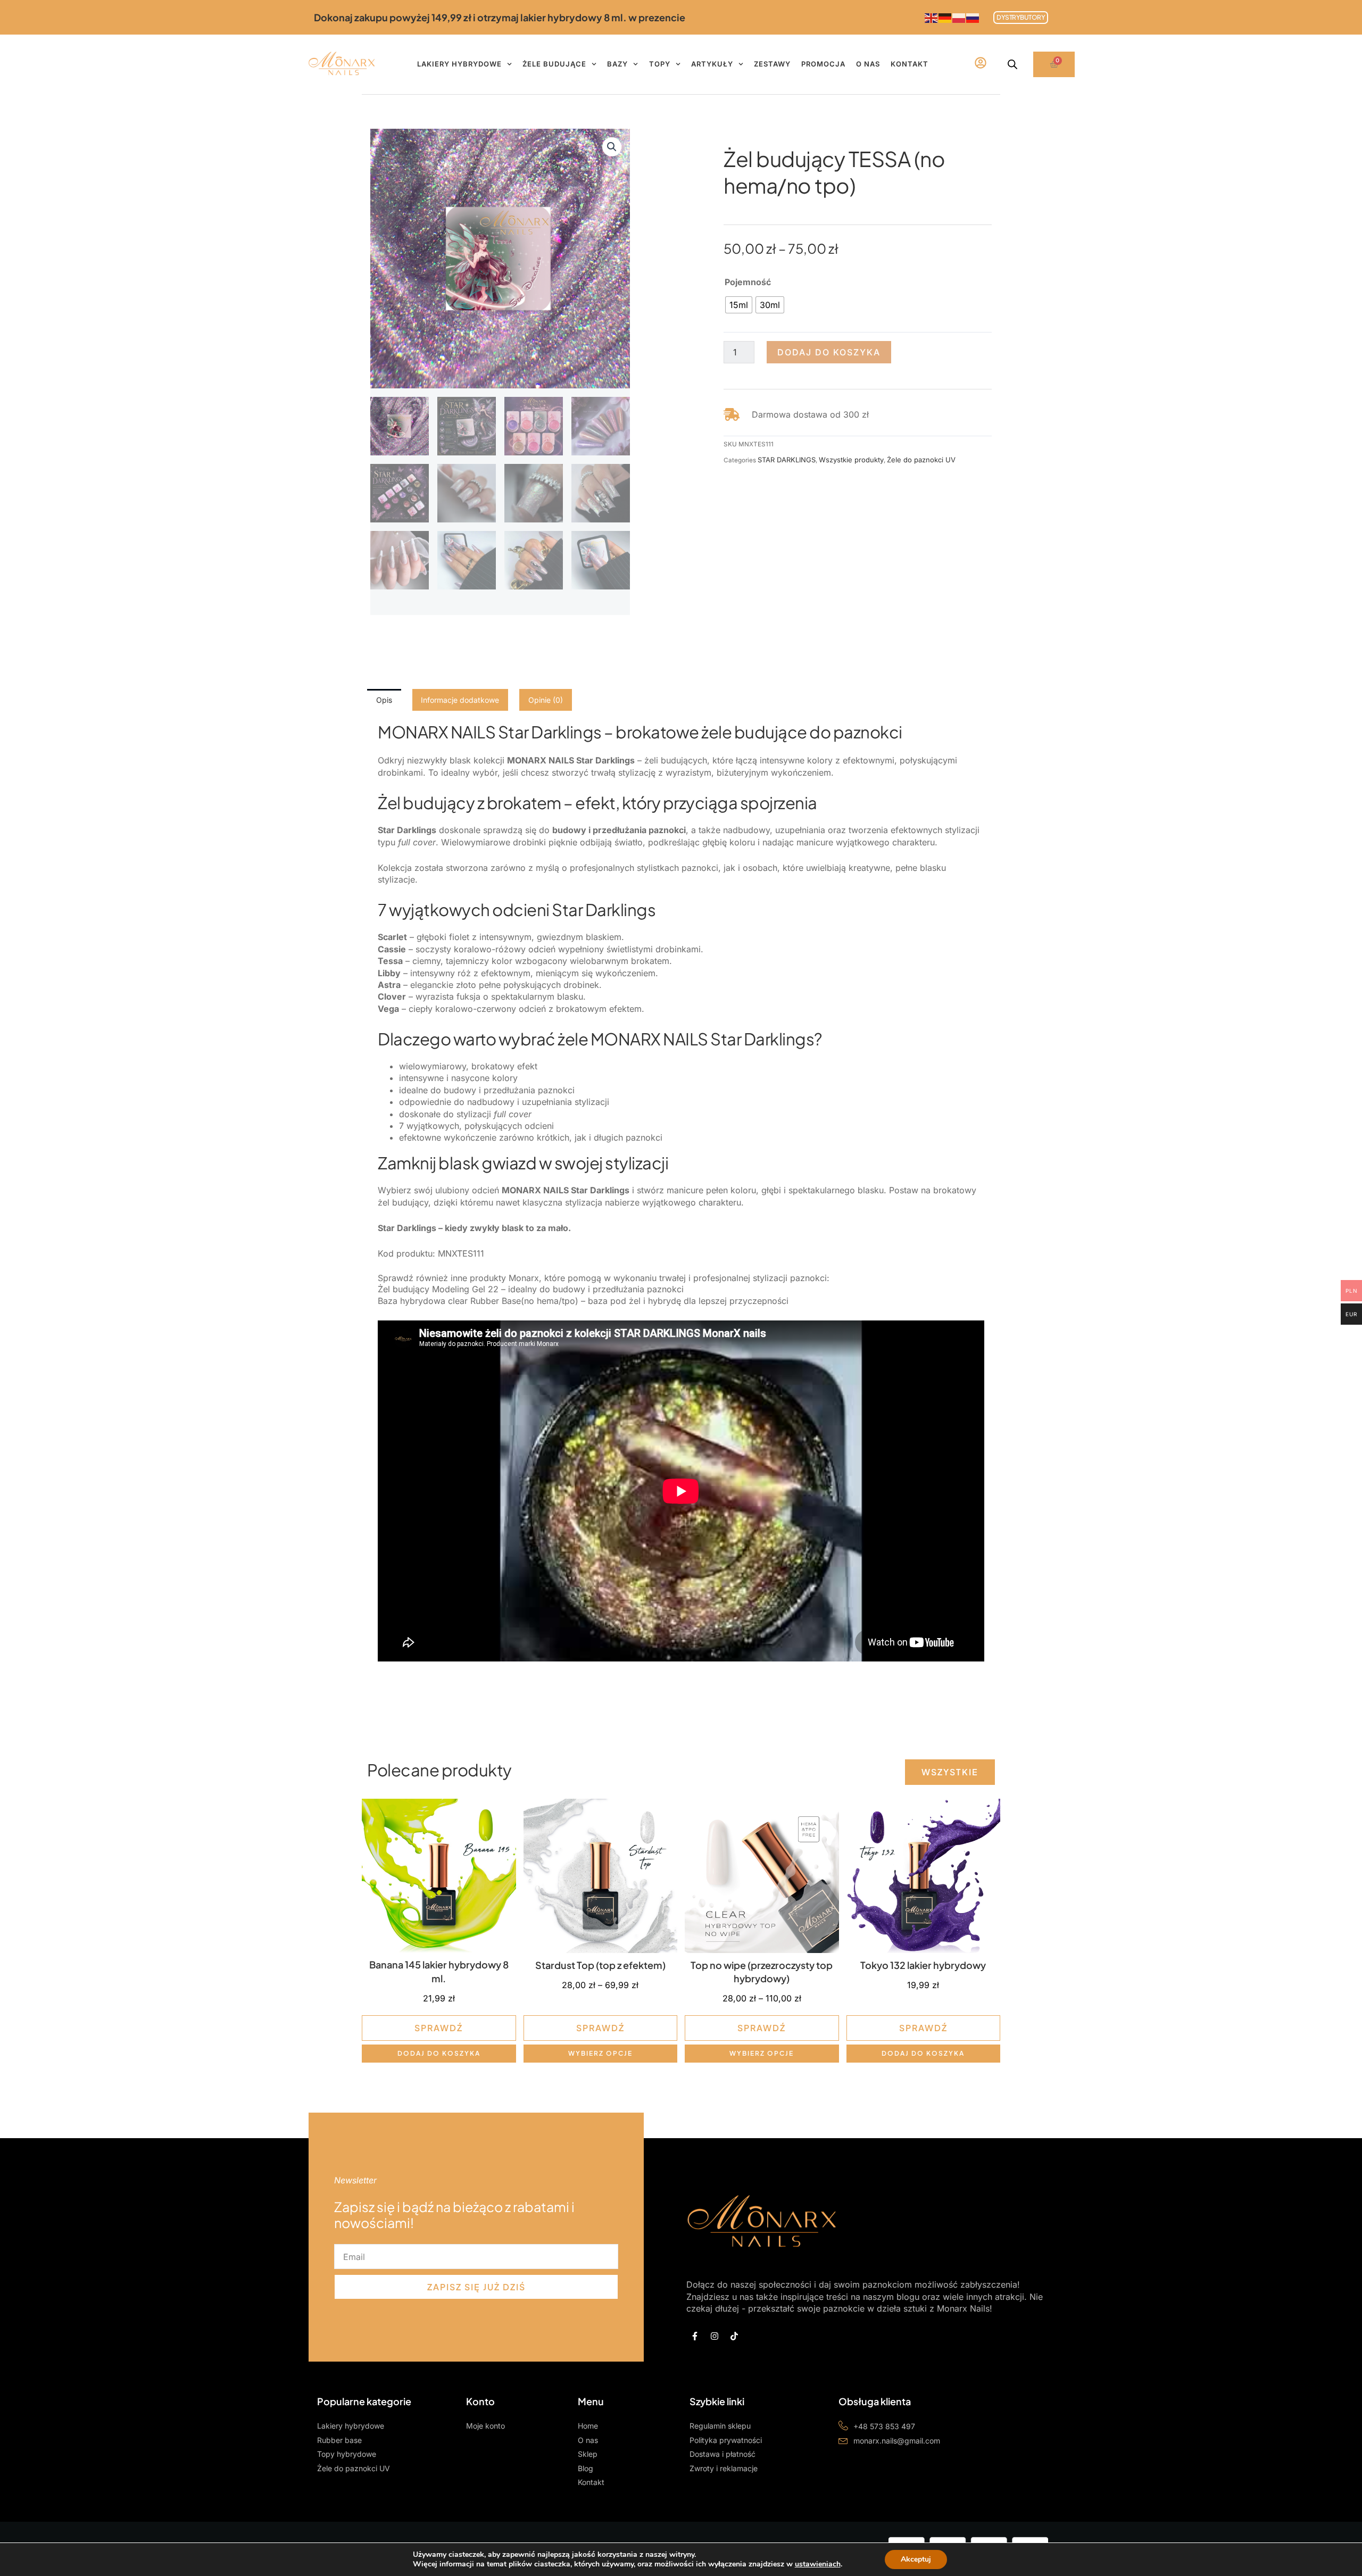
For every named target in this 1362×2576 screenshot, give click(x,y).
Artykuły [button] (712, 64)
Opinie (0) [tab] (546, 700)
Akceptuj (916, 2559)
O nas (868, 64)
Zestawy (772, 64)
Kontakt (910, 64)
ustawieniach (818, 2564)
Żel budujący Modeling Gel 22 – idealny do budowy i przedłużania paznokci (531, 1289)
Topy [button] (660, 64)
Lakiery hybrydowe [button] (459, 64)
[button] (612, 147)
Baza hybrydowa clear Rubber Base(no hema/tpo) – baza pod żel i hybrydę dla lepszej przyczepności (583, 1301)
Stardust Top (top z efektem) (600, 1965)
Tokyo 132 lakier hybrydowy (923, 1965)
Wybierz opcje (600, 2053)
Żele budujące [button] (554, 64)
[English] (932, 17)
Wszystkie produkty (851, 460)
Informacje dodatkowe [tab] (460, 700)
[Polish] (959, 17)
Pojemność (748, 282)
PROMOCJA (823, 64)
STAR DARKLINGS (787, 460)
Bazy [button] (617, 64)
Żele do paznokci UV (921, 460)
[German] (945, 17)
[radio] (739, 305)
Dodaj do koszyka (829, 352)
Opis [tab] (384, 700)
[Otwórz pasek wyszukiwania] (1012, 64)
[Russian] (973, 17)
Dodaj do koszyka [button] (439, 2053)
